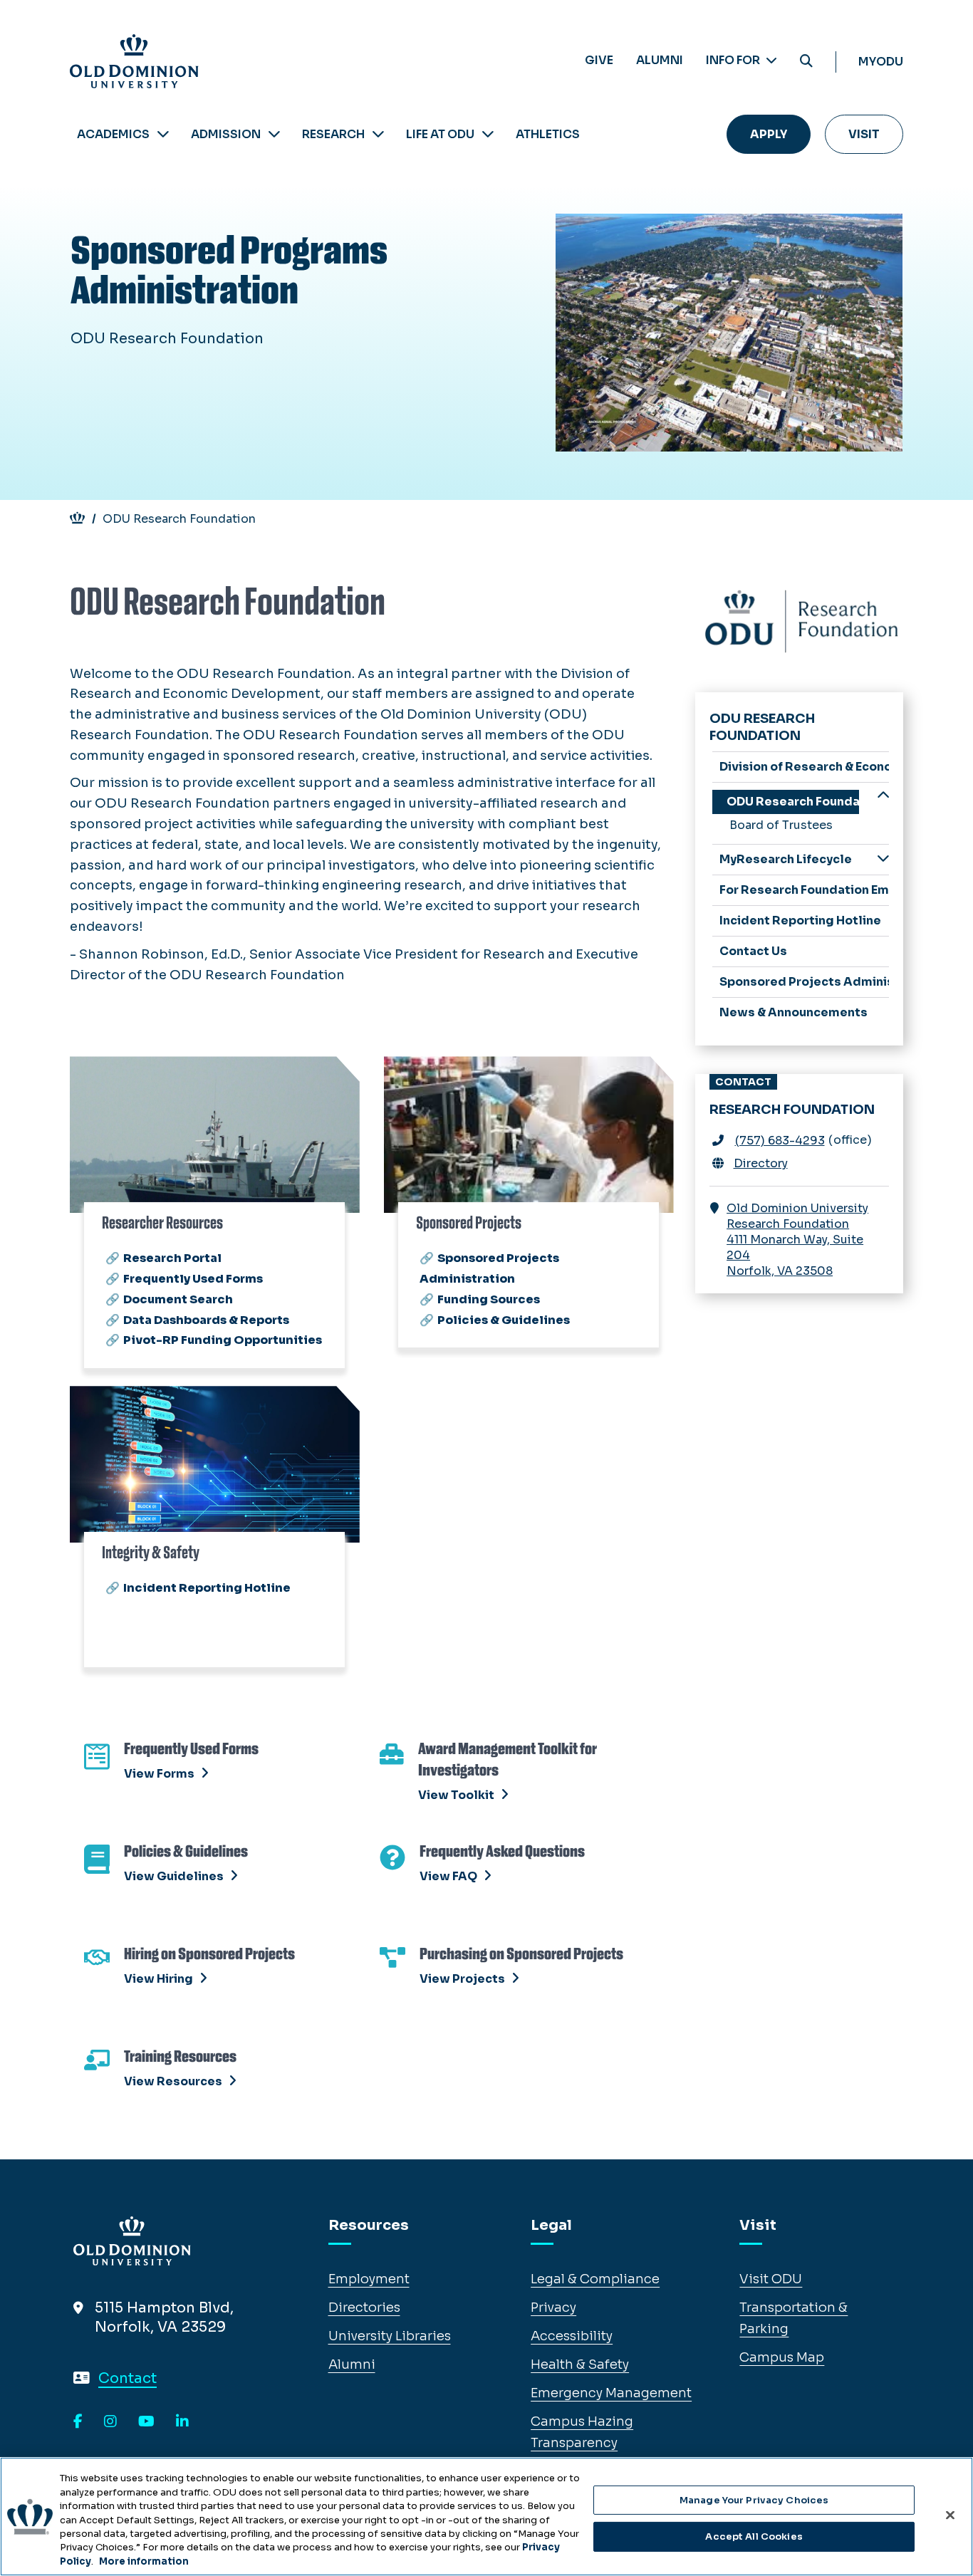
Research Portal (172, 1258)
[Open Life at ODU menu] (488, 134)
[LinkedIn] (182, 2422)
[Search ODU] (806, 62)
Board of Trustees (781, 825)
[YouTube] (146, 2422)
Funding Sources (489, 1299)
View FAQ (448, 1876)
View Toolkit (456, 1795)
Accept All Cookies (754, 2536)
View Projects (462, 1979)
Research (333, 134)
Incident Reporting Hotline (207, 1588)
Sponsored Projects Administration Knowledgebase (805, 982)
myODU (881, 62)
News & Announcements (794, 1012)
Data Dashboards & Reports (206, 1320)
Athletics (548, 134)
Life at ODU (440, 134)
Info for (734, 60)
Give (599, 60)
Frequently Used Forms (193, 1279)
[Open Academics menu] (163, 134)
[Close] (950, 2515)
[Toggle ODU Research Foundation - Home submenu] (883, 797)
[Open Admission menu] (274, 134)
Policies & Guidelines (504, 1320)
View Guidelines (174, 1876)
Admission (226, 134)
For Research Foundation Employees (805, 890)
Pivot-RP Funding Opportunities (223, 1340)
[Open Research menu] (378, 134)
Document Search (178, 1299)
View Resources (173, 2081)
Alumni (660, 60)
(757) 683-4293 (780, 1141)
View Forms (159, 1774)
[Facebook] (78, 2422)
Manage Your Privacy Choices (754, 2500)
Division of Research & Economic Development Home (805, 767)
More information (144, 2561)
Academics (113, 134)
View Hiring (158, 1979)
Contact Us (753, 951)
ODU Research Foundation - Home (793, 802)
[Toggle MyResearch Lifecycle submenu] (883, 859)
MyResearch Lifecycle (786, 859)
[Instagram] (110, 2422)
